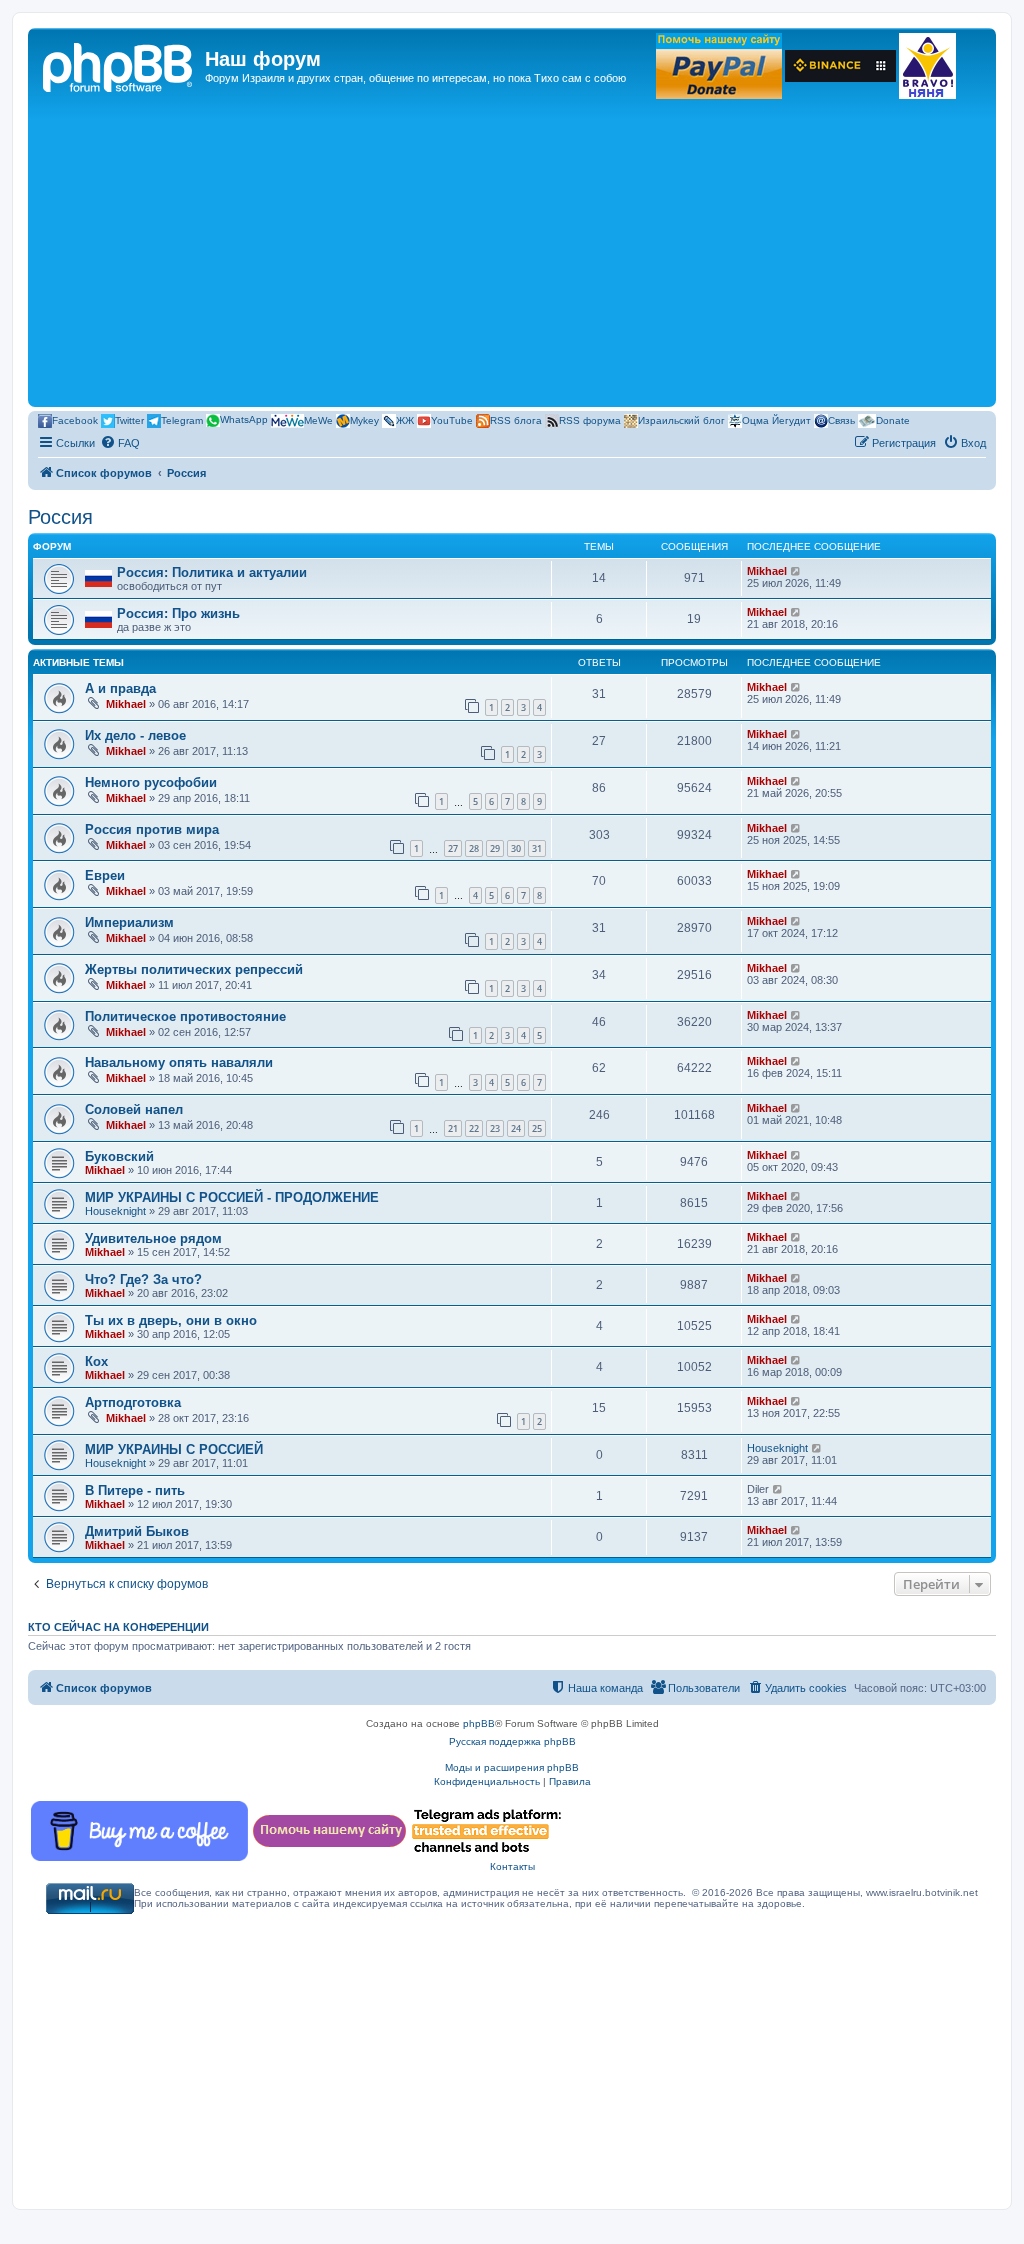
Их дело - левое (135, 735)
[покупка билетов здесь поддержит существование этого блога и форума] (927, 66)
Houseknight (115, 1211)
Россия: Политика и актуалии (212, 572)
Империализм (129, 922)
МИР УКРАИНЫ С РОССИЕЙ (174, 1449)
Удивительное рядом (153, 1238)
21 (453, 1128)
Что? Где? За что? (143, 1279)
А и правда (120, 688)
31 (537, 848)
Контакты (512, 1866)
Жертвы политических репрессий (194, 969)
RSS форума (590, 419)
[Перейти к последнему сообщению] (796, 687)
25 (537, 1128)
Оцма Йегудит (776, 419)
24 (516, 1128)
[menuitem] (120, 443)
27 (453, 848)
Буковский (119, 1156)
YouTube (452, 419)
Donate (893, 419)
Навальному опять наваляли (179, 1062)
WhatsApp (244, 419)
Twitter (129, 419)
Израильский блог (681, 419)
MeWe (318, 419)
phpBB (479, 1723)
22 (474, 1128)
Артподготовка (133, 1402)
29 (495, 848)
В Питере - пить (135, 1490)
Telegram (182, 419)
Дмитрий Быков (137, 1531)
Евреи (105, 875)
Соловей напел (134, 1109)
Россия (60, 517)
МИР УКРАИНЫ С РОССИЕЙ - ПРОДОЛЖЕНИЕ (232, 1197)
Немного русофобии (151, 782)
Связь (841, 419)
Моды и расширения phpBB (512, 1767)
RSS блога (516, 419)
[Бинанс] (840, 66)
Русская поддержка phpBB (512, 1741)
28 (474, 848)
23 (495, 1128)
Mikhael (767, 571)
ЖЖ (405, 419)
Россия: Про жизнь (178, 613)
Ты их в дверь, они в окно (171, 1320)
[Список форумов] (119, 65)
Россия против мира (152, 829)
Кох (96, 1361)
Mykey (364, 419)
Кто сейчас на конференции (118, 1627)
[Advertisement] (512, 252)
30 (516, 848)
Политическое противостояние (185, 1016)
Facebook (75, 419)
